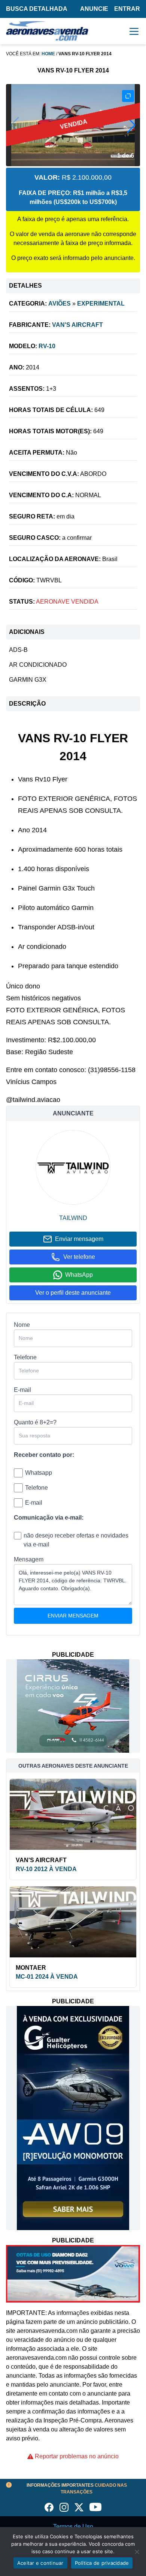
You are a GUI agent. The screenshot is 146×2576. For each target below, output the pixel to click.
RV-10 (47, 346)
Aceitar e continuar (40, 2563)
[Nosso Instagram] (64, 2507)
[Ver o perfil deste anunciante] (73, 1167)
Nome (22, 1325)
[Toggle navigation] (134, 31)
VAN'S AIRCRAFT (77, 325)
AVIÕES (60, 304)
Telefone (25, 1357)
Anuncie (94, 9)
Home (48, 54)
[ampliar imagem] (128, 96)
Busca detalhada (37, 9)
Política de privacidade (102, 2563)
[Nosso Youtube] (95, 2507)
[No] (137, 2552)
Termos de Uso (73, 2527)
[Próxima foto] (131, 125)
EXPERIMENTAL (101, 304)
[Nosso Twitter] (79, 2507)
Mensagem (29, 1559)
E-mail (22, 1390)
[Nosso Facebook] (49, 2507)
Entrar (127, 9)
